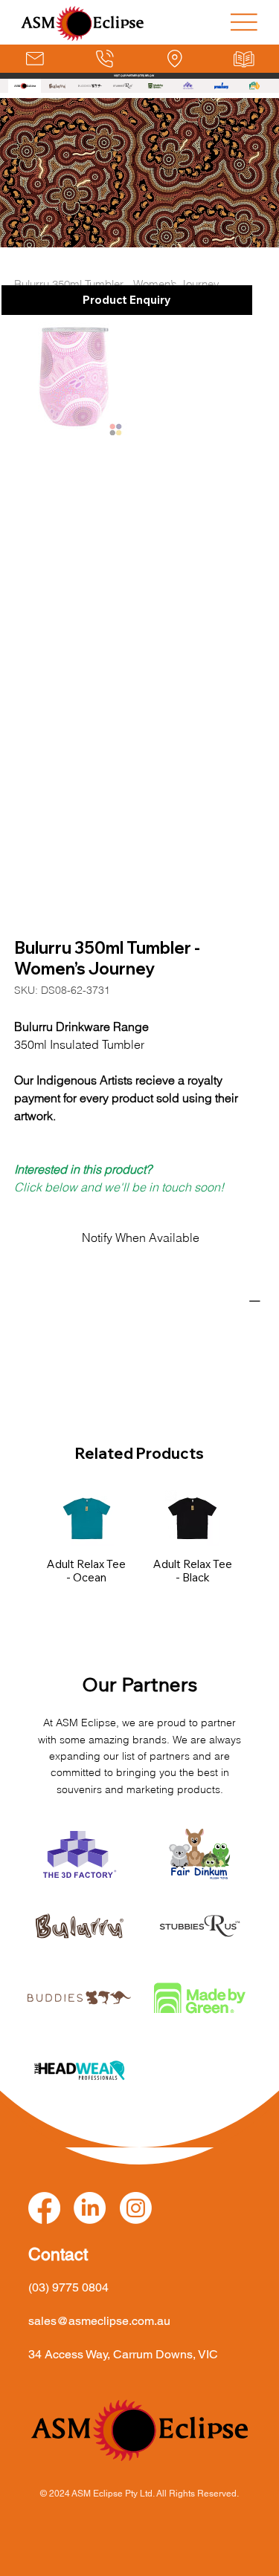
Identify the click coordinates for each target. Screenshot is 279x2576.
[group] (140, 1551)
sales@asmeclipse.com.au (99, 2321)
